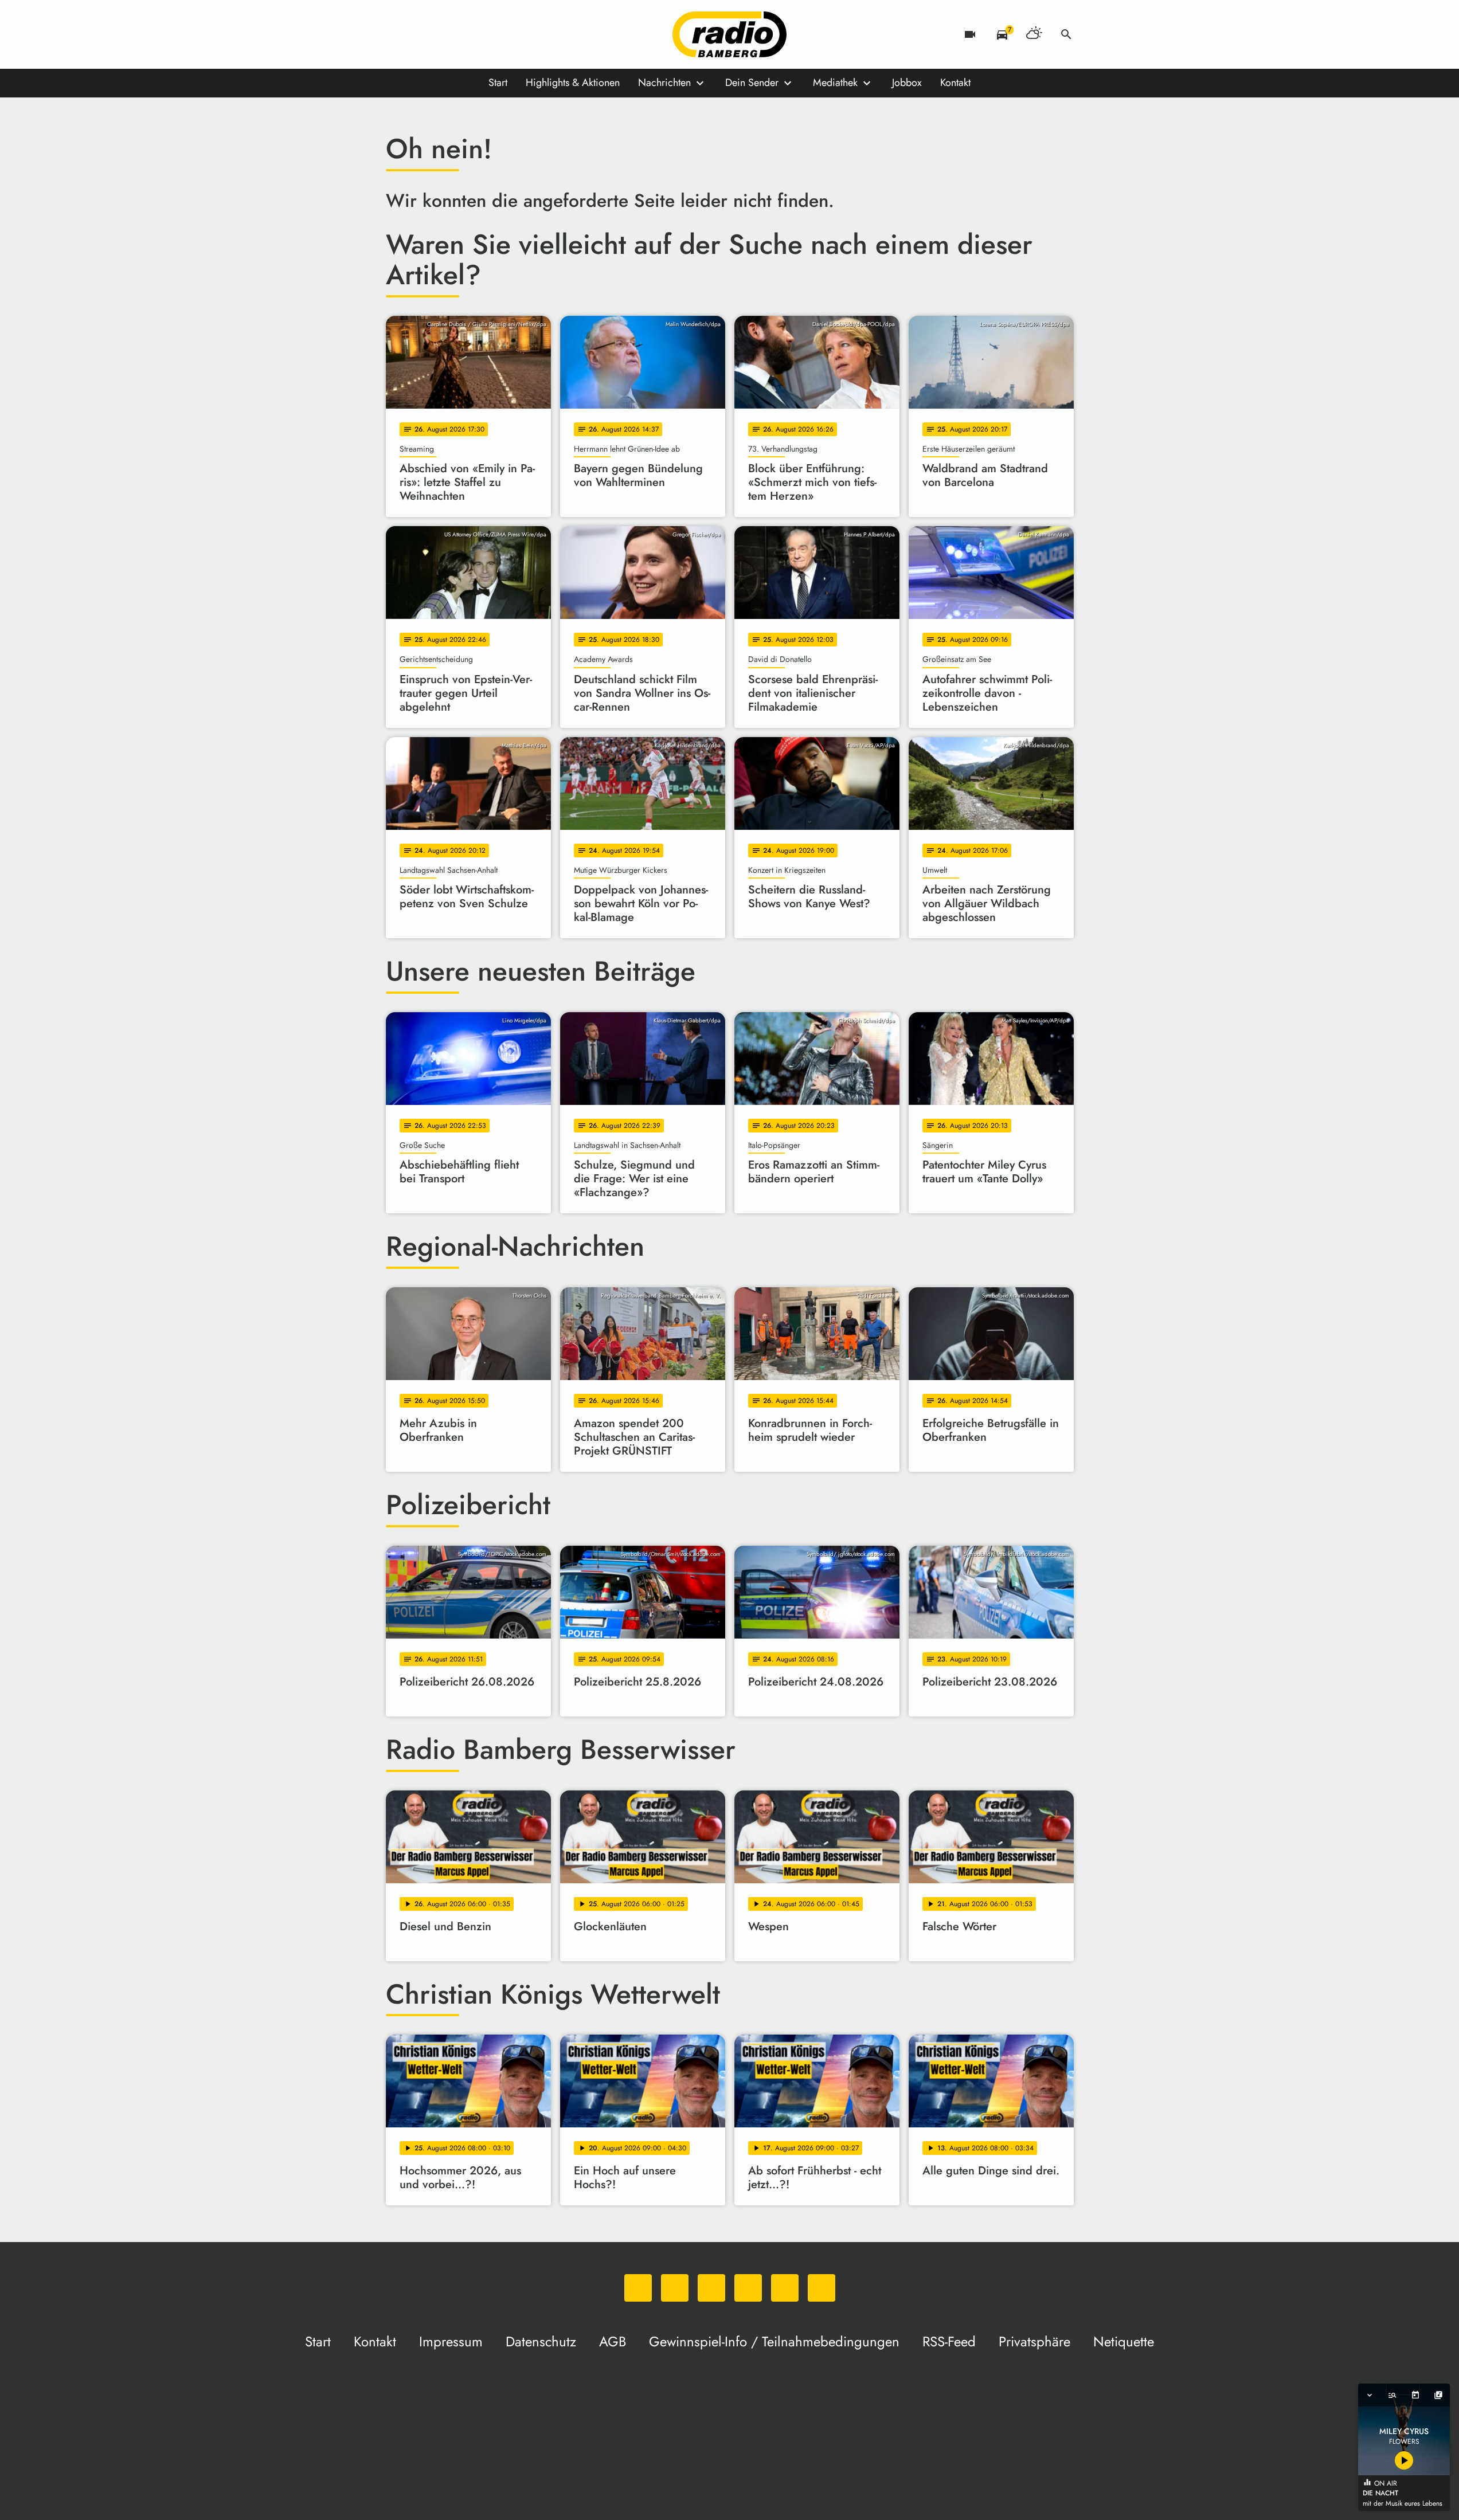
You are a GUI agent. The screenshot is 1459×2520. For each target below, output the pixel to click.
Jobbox (907, 83)
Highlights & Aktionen (573, 83)
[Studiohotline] (512, 34)
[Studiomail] (489, 34)
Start (498, 83)
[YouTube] (466, 34)
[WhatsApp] (397, 34)
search (1066, 34)
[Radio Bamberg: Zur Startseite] (730, 34)
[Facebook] (420, 34)
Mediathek (835, 83)
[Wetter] (1034, 34)
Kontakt (955, 83)
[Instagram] (443, 34)
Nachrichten (664, 83)
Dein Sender (752, 83)
